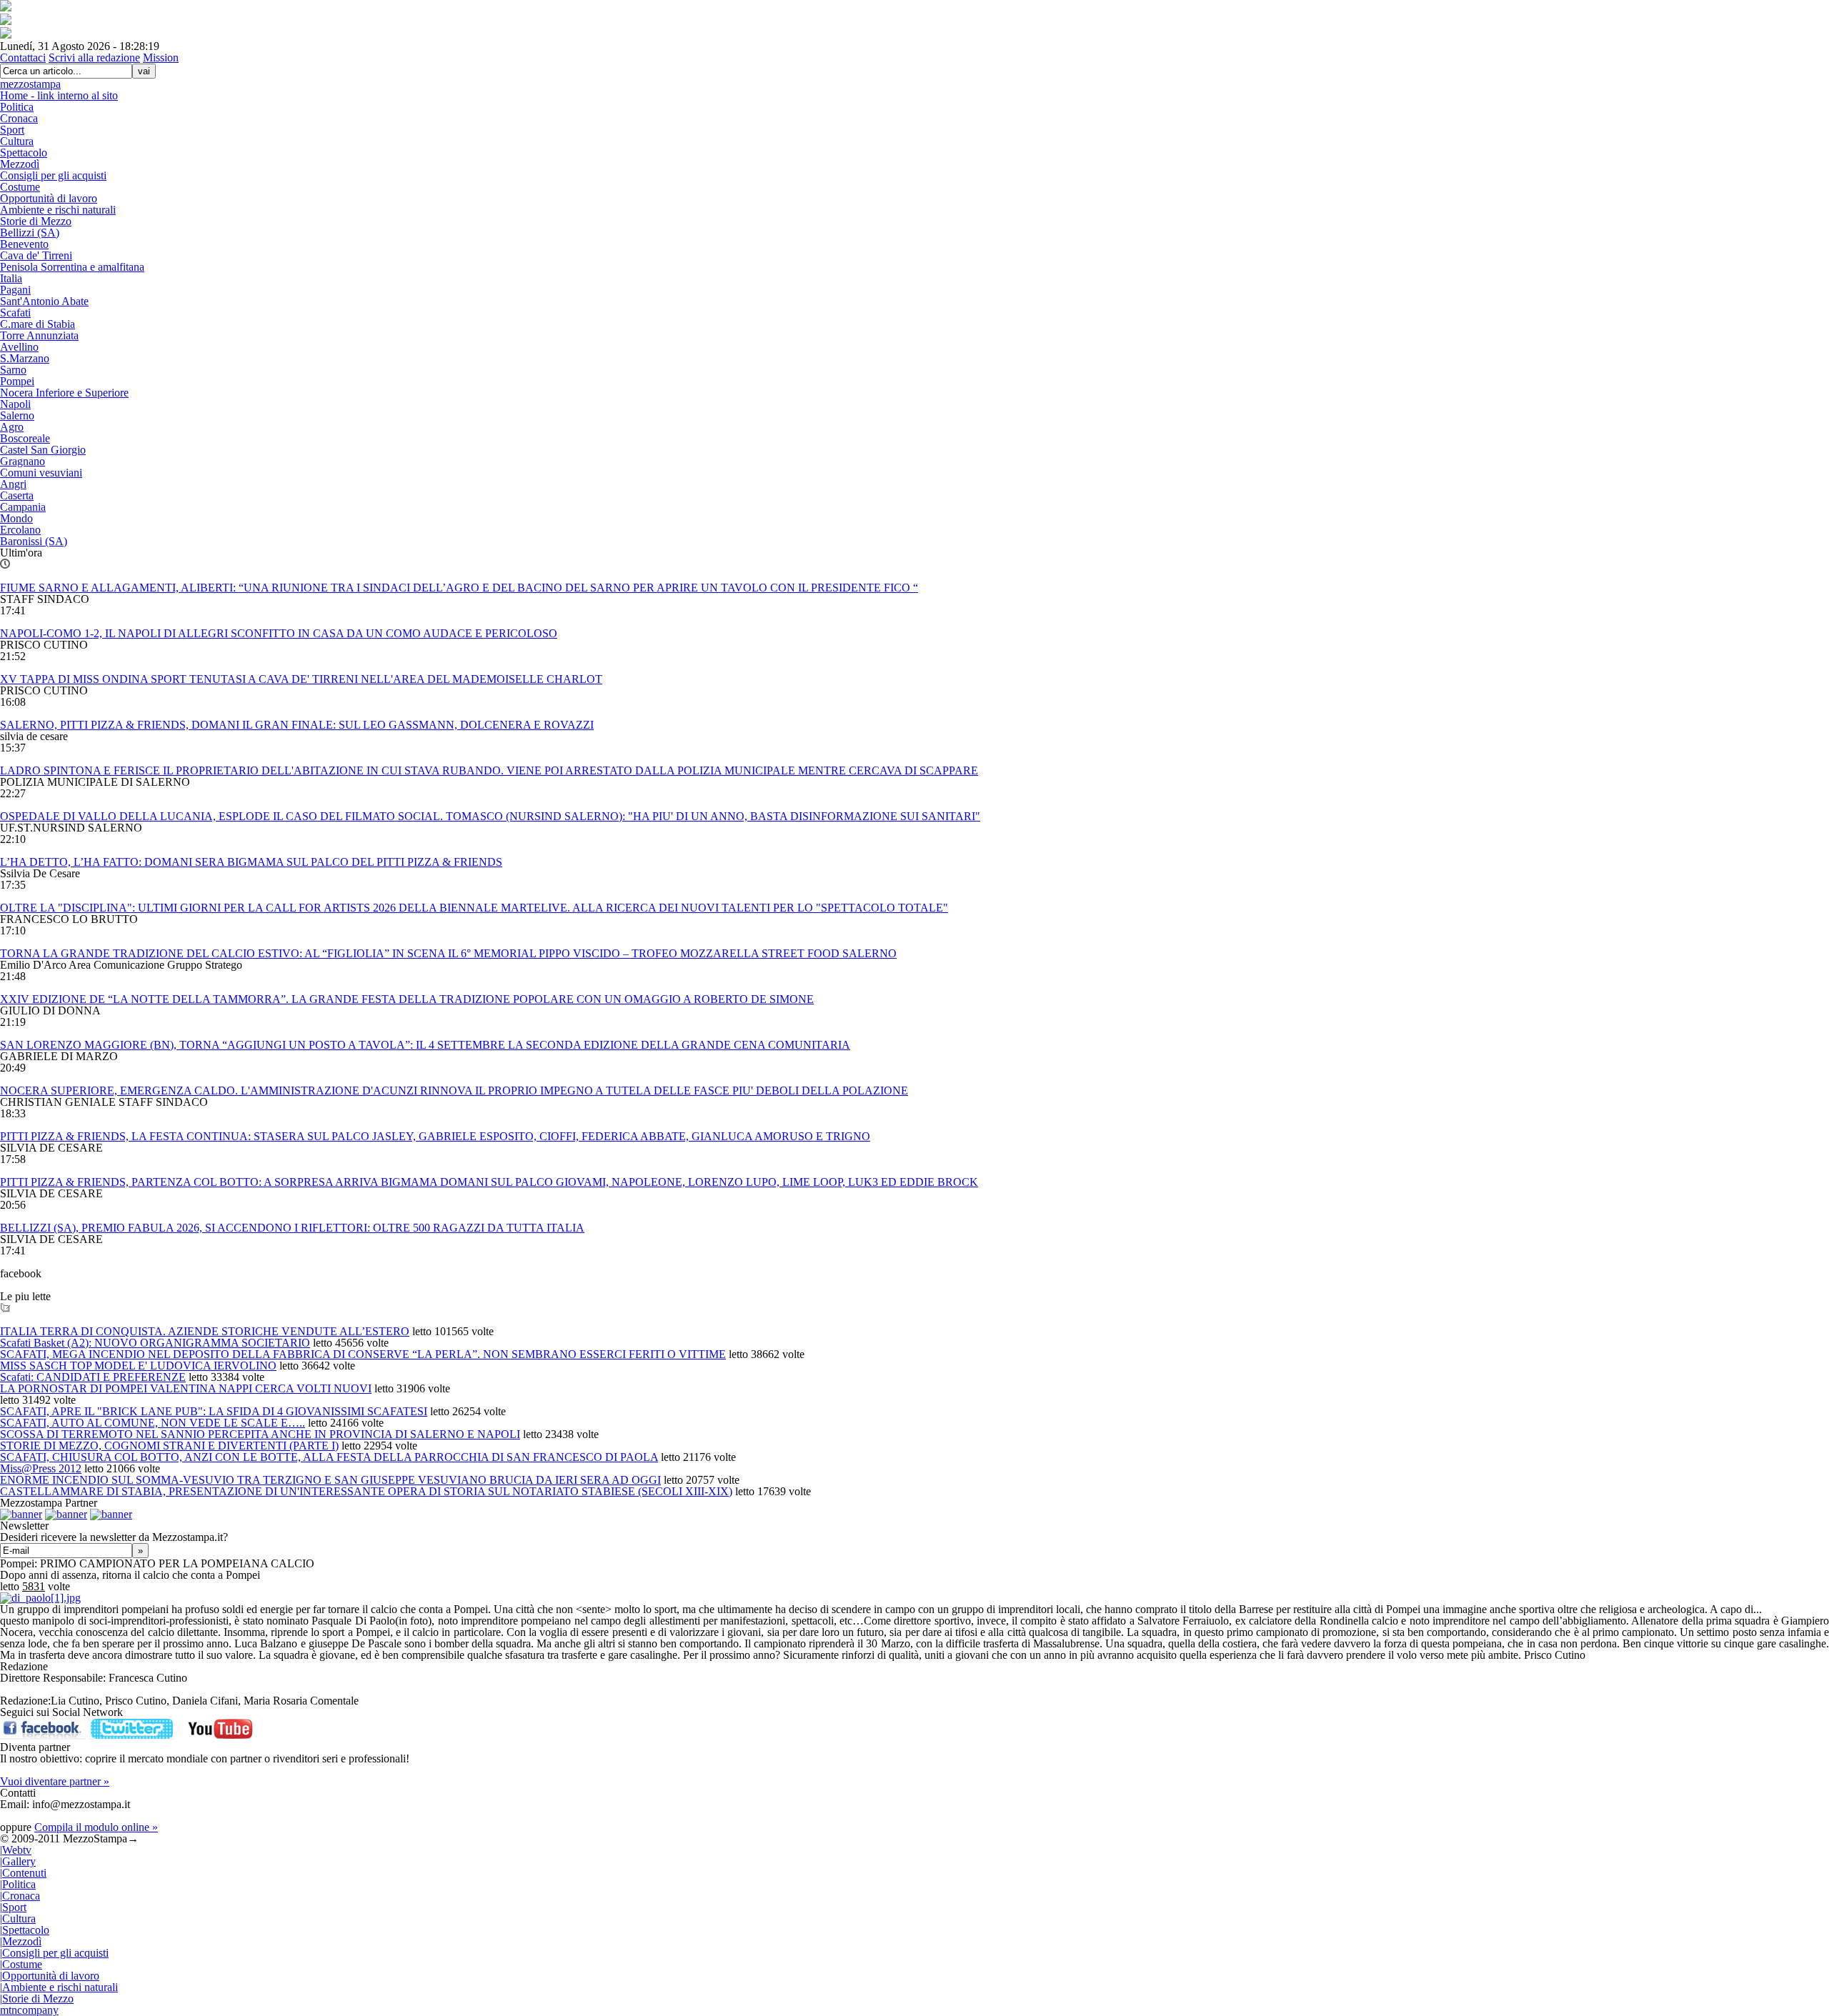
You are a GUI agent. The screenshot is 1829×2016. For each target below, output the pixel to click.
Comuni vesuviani (41, 473)
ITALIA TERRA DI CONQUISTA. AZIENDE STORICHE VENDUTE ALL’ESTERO (205, 1331)
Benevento (24, 244)
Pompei (17, 381)
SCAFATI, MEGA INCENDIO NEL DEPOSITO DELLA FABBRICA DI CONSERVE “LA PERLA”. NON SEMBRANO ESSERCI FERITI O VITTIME (363, 1354)
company (29, 2010)
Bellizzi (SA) (30, 233)
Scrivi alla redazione (94, 58)
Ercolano (20, 530)
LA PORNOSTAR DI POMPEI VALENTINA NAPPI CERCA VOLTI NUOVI (186, 1388)
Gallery (18, 1861)
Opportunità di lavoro (49, 198)
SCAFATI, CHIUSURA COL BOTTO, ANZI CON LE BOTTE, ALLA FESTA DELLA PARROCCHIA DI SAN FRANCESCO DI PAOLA (329, 1457)
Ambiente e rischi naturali (58, 210)
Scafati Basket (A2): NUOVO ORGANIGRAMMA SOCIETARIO (155, 1343)
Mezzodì (20, 164)
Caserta (17, 495)
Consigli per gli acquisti (53, 175)
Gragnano (23, 461)
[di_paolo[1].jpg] (40, 1598)
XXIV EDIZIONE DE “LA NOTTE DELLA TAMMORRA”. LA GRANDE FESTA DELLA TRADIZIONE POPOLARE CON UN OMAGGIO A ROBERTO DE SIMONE (407, 999)
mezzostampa (30, 84)
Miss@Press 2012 (41, 1468)
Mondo (16, 518)
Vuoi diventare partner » (55, 1781)
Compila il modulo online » (96, 1827)
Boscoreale (25, 438)
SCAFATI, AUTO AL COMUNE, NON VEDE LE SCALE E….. (153, 1423)
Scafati (15, 313)
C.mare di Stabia (38, 324)
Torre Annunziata (39, 335)
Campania (23, 507)
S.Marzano (25, 358)
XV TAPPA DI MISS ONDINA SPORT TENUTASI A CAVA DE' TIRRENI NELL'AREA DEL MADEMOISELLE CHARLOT (301, 679)
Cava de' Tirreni (36, 255)
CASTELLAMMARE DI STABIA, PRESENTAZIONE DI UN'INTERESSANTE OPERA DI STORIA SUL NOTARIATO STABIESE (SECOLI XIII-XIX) (366, 1491)
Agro (12, 427)
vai (144, 71)
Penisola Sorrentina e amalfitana (72, 267)
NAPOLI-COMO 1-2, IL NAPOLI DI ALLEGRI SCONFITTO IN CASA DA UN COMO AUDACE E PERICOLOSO (279, 633)
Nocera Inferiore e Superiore (64, 393)
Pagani (15, 290)
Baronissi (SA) (34, 541)
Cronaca (19, 118)
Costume (20, 187)
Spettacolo (24, 153)
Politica (17, 107)
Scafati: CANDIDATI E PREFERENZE (93, 1377)
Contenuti (23, 1873)
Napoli (15, 404)
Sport (12, 130)
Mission (161, 58)
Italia (11, 278)
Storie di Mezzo (36, 221)
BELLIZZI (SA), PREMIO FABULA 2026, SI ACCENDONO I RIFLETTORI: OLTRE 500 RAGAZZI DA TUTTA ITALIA (292, 1228)
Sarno (13, 370)
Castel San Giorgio (43, 450)
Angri (13, 484)
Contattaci (23, 58)
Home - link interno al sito (59, 95)
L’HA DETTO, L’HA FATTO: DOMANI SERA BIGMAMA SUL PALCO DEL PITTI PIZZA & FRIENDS (251, 862)
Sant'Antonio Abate (44, 301)
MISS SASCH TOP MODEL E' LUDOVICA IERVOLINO (138, 1366)
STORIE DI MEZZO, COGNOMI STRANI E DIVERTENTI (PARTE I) (169, 1446)
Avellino (19, 347)
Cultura (17, 141)
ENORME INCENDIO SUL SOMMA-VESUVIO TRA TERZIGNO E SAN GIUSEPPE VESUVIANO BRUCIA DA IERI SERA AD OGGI (330, 1480)
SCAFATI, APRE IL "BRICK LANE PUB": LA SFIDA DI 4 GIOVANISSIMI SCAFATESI (214, 1411)
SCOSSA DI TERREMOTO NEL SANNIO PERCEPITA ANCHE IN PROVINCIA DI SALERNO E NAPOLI (260, 1434)
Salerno (17, 415)
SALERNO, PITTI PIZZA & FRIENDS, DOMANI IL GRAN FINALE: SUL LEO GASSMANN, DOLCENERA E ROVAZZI (297, 725)
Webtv (16, 1850)
